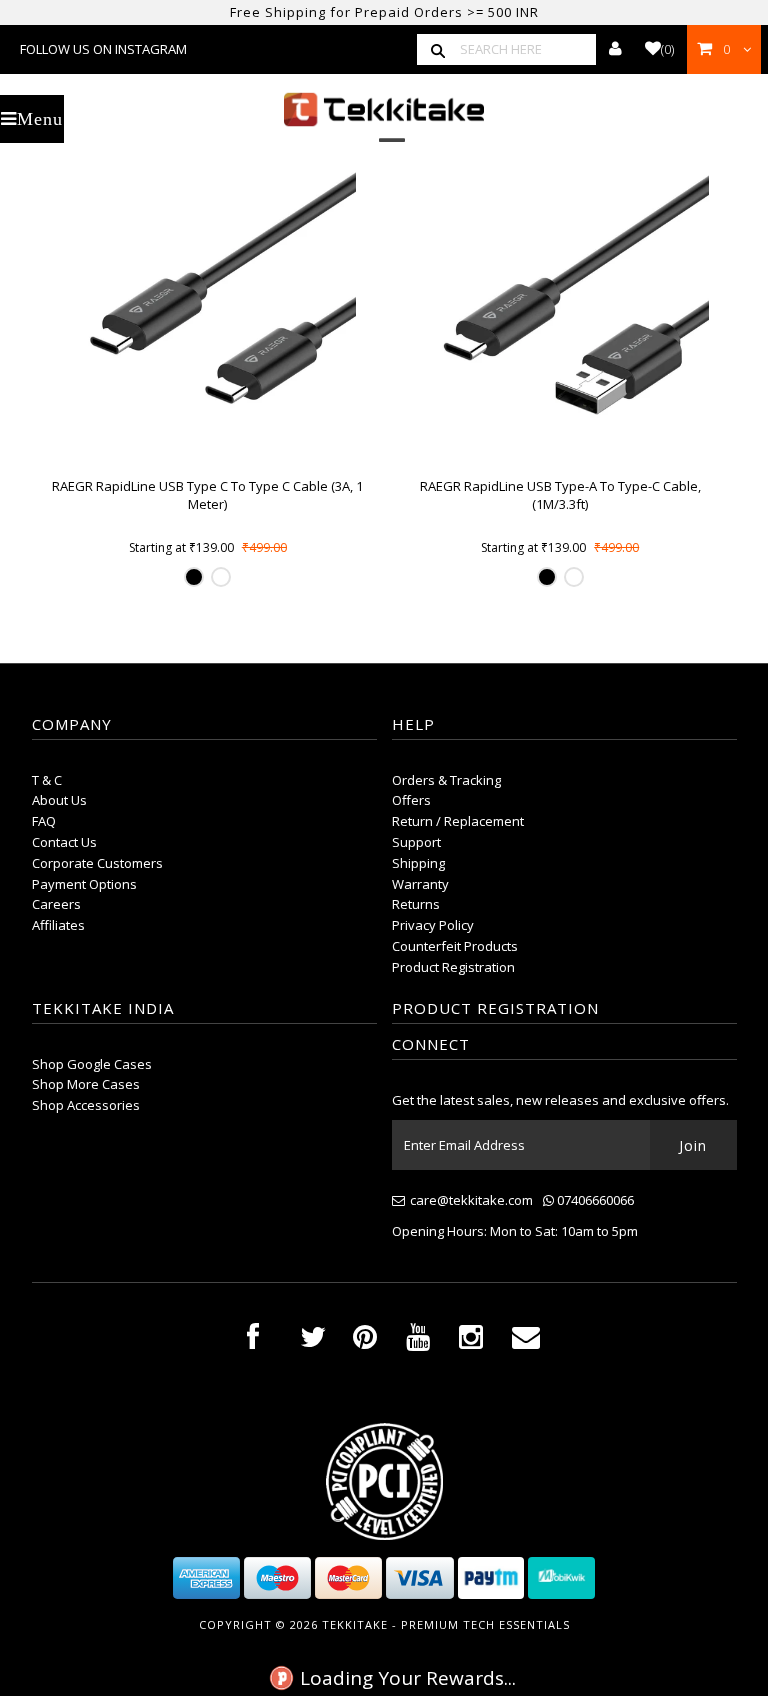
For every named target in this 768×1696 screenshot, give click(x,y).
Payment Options (84, 884)
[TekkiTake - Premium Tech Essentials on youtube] (418, 1341)
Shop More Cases (86, 1084)
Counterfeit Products (455, 946)
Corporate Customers (97, 863)
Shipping (418, 863)
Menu (40, 119)
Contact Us (64, 842)
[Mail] (526, 1341)
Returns (416, 904)
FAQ (44, 821)
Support (416, 842)
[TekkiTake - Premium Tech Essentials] (384, 109)
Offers (411, 800)
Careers (56, 904)
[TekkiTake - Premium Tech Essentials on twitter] (313, 1341)
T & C (47, 780)
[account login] (615, 49)
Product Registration (453, 967)
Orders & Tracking (446, 780)
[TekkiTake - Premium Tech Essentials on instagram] (471, 1341)
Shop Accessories (86, 1105)
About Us (59, 800)
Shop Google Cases (92, 1064)
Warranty (420, 884)
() (667, 49)
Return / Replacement (458, 821)
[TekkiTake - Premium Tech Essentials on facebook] (253, 1341)
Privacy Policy (433, 925)
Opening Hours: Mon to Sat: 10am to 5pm (515, 1231)
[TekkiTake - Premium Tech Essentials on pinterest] (365, 1341)
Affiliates (58, 925)
